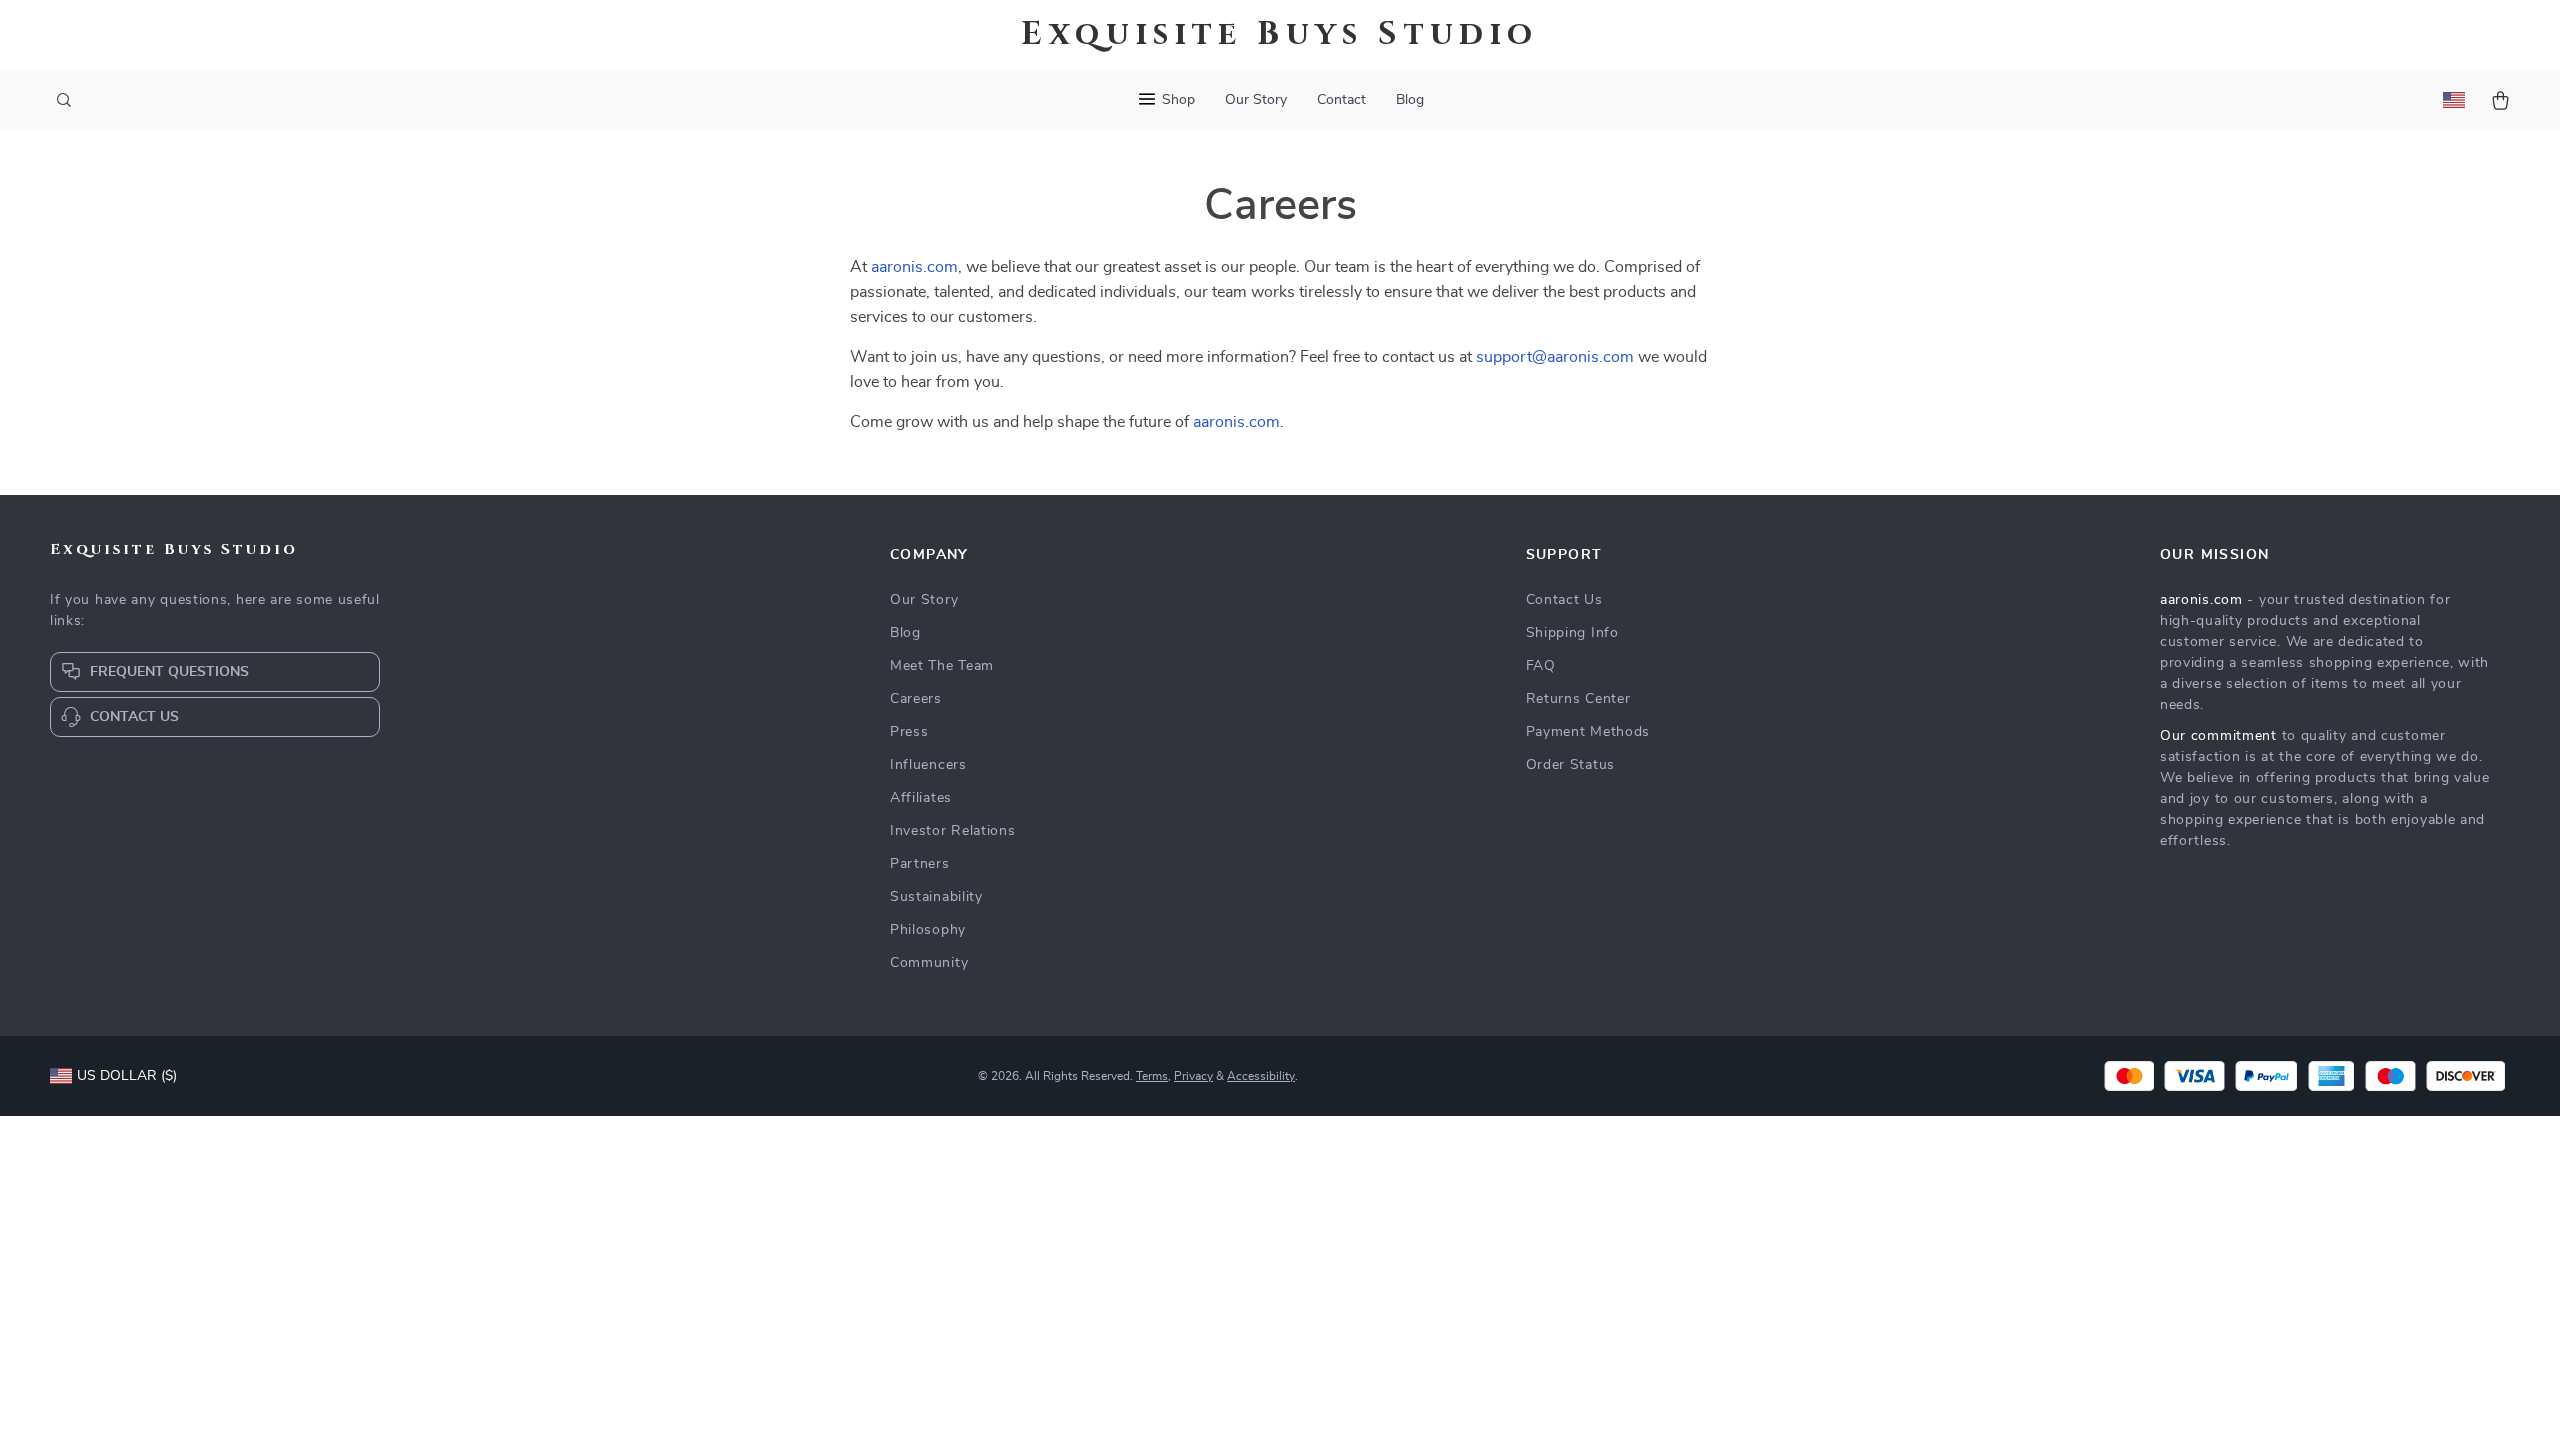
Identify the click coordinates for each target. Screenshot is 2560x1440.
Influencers (928, 765)
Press (909, 732)
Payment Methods (1588, 732)
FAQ (1541, 666)
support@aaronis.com (1555, 357)
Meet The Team (942, 666)
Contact (1341, 100)
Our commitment (2218, 736)
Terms (1152, 1076)
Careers (916, 699)
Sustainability (936, 897)
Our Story (1256, 100)
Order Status (1570, 765)
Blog (1410, 100)
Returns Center (1578, 699)
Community (929, 963)
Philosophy (928, 930)
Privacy (1193, 1076)
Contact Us (1564, 600)
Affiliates (921, 798)
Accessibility (1261, 1076)
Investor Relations (953, 831)
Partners (920, 864)
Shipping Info (1572, 633)
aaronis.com (914, 267)
